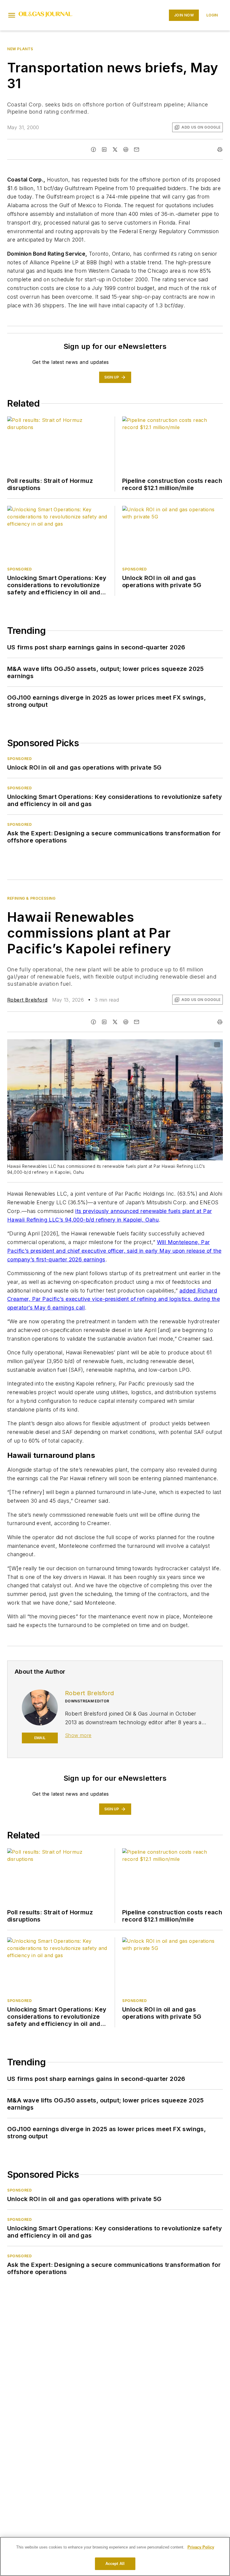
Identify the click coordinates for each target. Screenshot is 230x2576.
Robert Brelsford (27, 1000)
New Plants (20, 49)
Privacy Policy (201, 2547)
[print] (220, 149)
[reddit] (126, 149)
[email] (137, 149)
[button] (12, 15)
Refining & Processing (31, 898)
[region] (115, 2556)
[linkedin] (104, 149)
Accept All (115, 2564)
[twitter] (115, 149)
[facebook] (93, 149)
